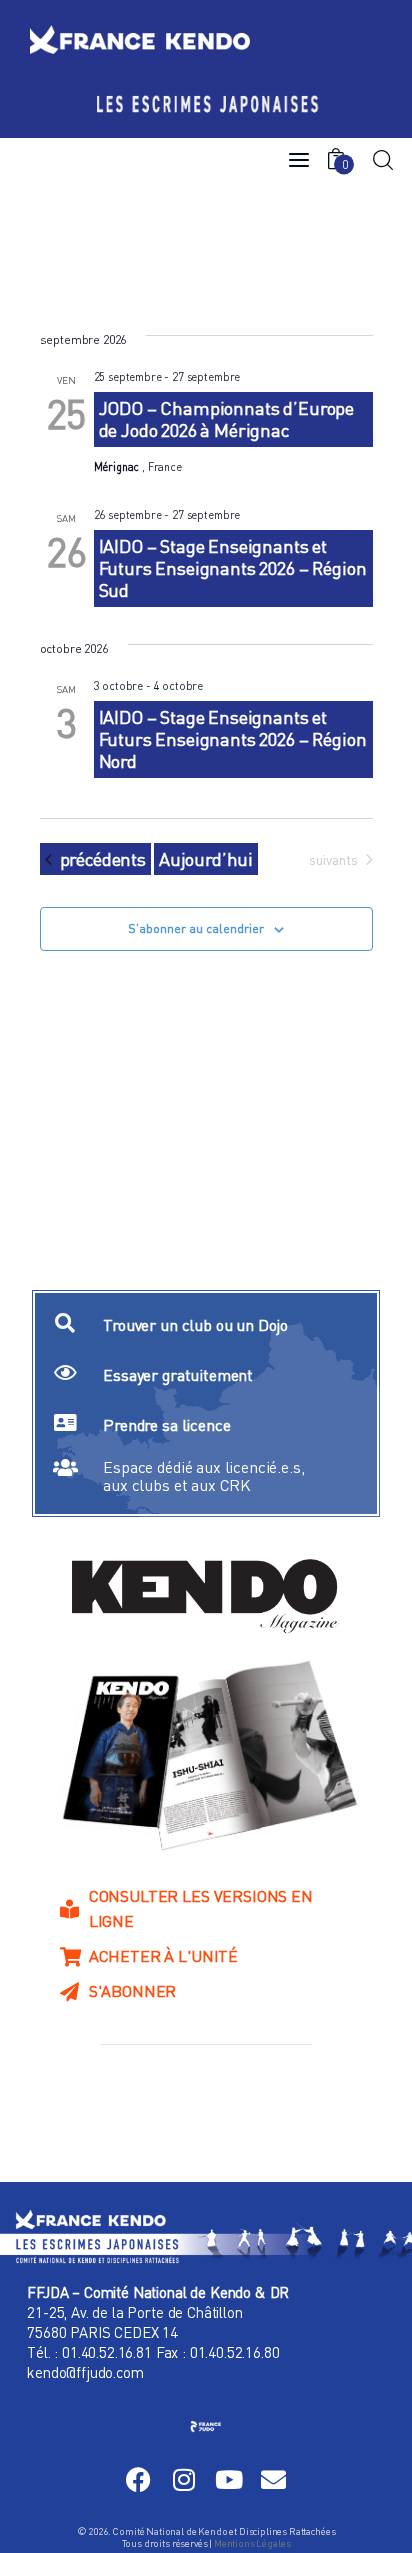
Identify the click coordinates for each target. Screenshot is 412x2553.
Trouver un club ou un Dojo (195, 1325)
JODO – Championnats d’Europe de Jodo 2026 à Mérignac (227, 419)
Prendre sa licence (166, 1425)
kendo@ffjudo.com (85, 2372)
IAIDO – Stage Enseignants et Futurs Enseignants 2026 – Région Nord (233, 739)
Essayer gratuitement (178, 1375)
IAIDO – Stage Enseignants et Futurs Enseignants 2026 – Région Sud (233, 568)
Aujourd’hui (206, 859)
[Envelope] (273, 2479)
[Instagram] (183, 2479)
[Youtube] (228, 2479)
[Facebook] (138, 2479)
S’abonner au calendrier (196, 928)
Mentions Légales (252, 2543)
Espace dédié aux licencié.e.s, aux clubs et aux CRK (203, 1476)
